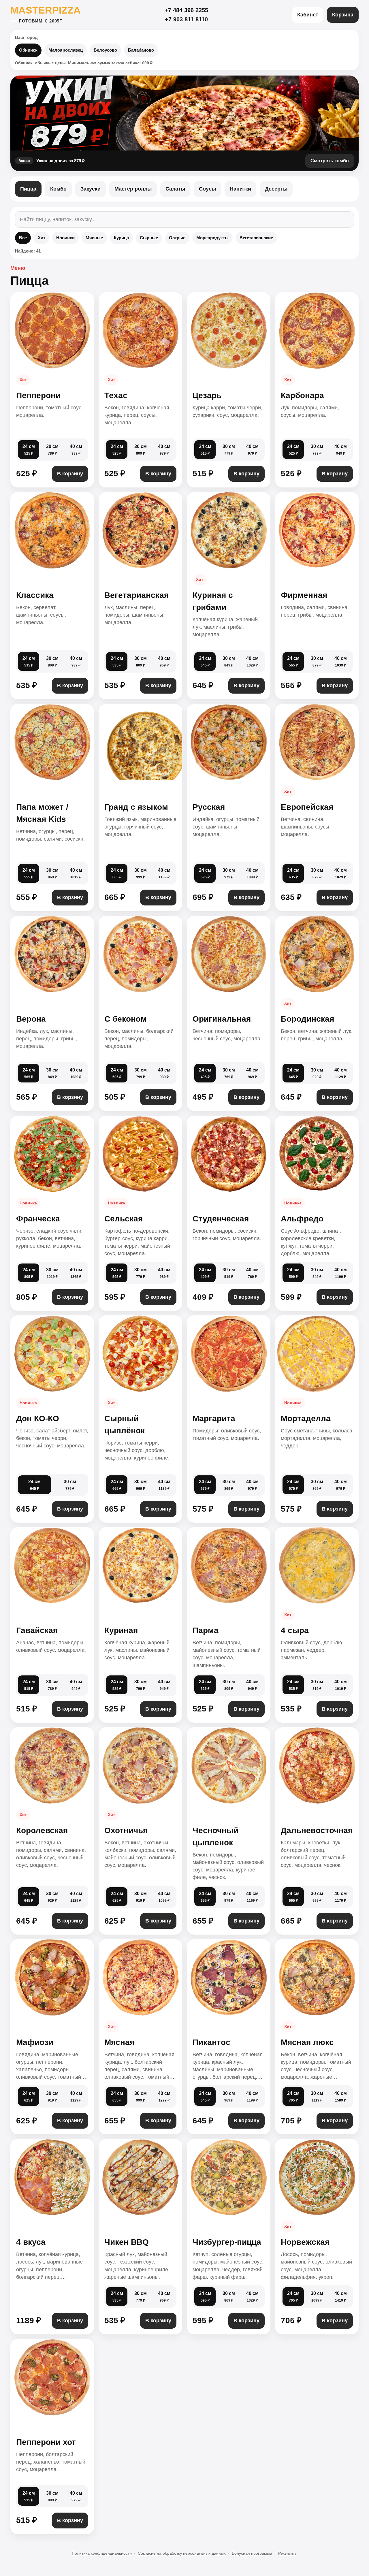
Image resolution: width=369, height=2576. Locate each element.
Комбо (58, 189)
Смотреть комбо (330, 161)
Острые (177, 238)
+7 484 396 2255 (186, 10)
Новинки (65, 238)
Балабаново (141, 50)
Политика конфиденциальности (102, 2553)
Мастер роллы (133, 189)
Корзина (343, 15)
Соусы (207, 189)
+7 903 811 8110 (186, 19)
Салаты (175, 189)
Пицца (28, 189)
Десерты (276, 189)
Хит (42, 238)
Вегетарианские (256, 238)
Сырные (149, 238)
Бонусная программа (252, 2553)
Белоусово (105, 50)
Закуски (91, 189)
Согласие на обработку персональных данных (182, 2553)
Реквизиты (288, 2553)
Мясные (94, 238)
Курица (121, 238)
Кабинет (308, 15)
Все (23, 238)
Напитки (240, 189)
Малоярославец (66, 50)
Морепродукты (212, 238)
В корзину (70, 474)
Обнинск (28, 50)
